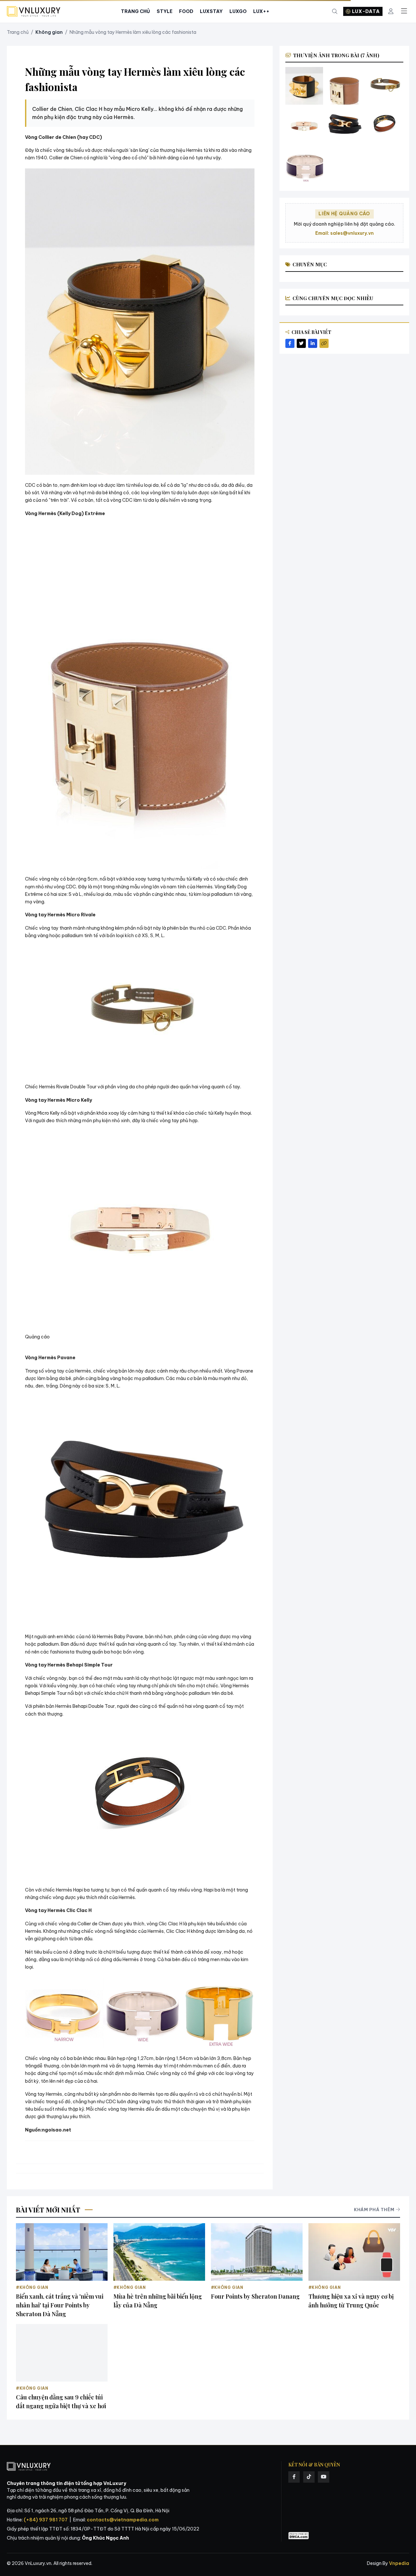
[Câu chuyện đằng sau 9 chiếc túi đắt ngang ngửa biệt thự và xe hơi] (62, 2353)
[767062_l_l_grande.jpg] (304, 126)
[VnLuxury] (34, 12)
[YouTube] (324, 2477)
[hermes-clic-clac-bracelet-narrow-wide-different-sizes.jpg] (304, 166)
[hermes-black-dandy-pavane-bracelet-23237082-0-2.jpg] (344, 126)
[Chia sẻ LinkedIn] (313, 343)
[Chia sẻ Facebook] (290, 343)
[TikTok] (309, 2477)
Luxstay (211, 11)
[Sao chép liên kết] (324, 343)
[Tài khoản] (391, 12)
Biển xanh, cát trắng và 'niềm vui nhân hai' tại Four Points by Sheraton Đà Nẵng (60, 2305)
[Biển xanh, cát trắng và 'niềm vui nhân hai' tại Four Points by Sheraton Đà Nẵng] (62, 2252)
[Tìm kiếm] (335, 12)
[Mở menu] (404, 11)
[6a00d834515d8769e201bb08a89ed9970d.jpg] (385, 126)
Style (165, 11)
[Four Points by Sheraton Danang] (257, 2252)
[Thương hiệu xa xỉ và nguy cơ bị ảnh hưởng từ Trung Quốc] (354, 2252)
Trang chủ (18, 32)
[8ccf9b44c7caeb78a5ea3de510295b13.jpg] (385, 86)
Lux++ (261, 11)
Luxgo (238, 11)
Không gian (49, 32)
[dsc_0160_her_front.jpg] (304, 86)
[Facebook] (294, 2477)
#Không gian (32, 2287)
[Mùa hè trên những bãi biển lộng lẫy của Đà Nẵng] (159, 2252)
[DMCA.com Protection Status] (299, 2536)
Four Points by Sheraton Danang (255, 2296)
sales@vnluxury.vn (352, 233)
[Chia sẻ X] (301, 343)
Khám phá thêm (374, 2210)
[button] (140, 322)
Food (186, 11)
